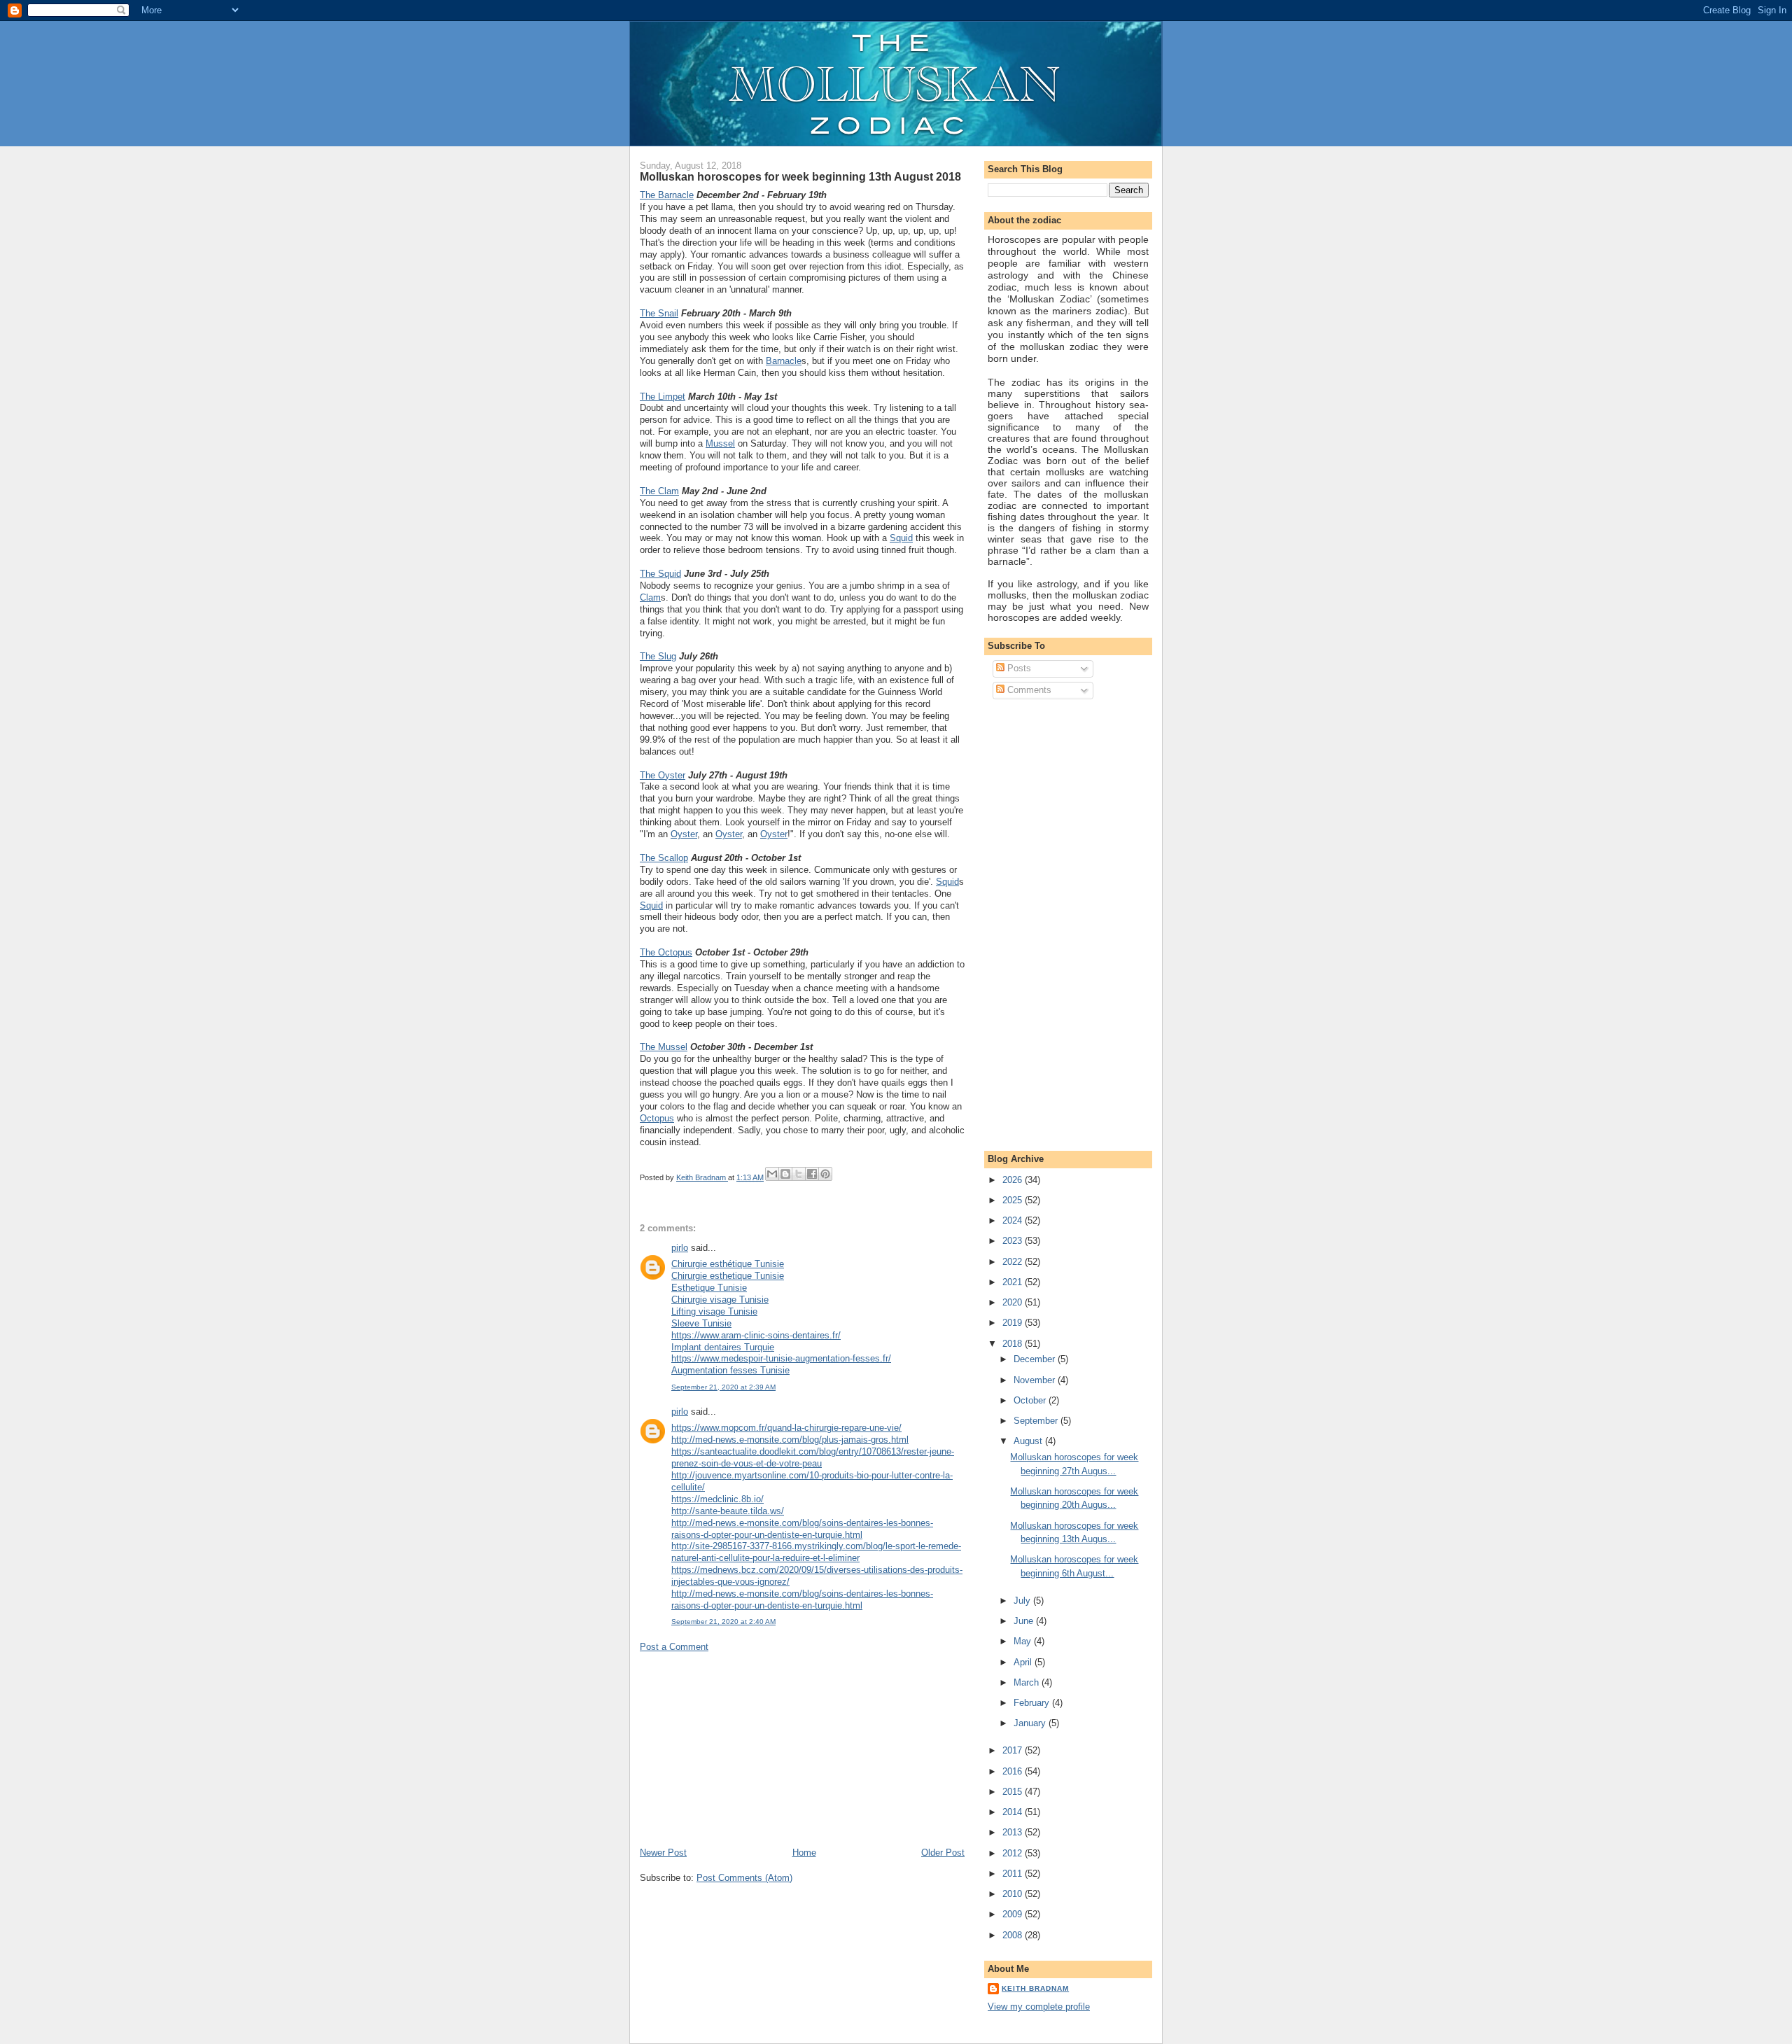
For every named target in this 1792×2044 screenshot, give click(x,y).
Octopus (657, 1118)
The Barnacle (667, 195)
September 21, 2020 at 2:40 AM (723, 1622)
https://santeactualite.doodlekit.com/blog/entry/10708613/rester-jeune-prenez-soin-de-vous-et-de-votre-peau (813, 1457)
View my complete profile (1039, 2007)
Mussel (720, 443)
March (1028, 1682)
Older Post (943, 1853)
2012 (1014, 1853)
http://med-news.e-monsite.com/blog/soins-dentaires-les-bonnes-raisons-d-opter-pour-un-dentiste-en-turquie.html (802, 1529)
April (1024, 1662)
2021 (1014, 1282)
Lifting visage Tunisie (714, 1311)
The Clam (659, 491)
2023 (1014, 1241)
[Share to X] (799, 1174)
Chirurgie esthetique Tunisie (728, 1276)
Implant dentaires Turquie (723, 1347)
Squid (901, 538)
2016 (1014, 1771)
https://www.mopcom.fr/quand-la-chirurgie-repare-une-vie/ (786, 1428)
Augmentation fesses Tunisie (730, 1370)
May (1024, 1641)
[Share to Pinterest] (825, 1174)
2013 (1014, 1832)
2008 (1014, 1935)
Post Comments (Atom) (744, 1878)
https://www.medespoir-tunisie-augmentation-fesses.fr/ (781, 1358)
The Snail (659, 313)
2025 (1014, 1200)
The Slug (658, 656)
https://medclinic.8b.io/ (717, 1499)
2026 (1014, 1180)
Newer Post (663, 1853)
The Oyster (663, 775)
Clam (650, 597)
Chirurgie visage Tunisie (720, 1300)
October (1031, 1400)
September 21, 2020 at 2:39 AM (723, 1387)
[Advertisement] (745, 1749)
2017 (1014, 1750)
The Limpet (663, 397)
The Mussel (664, 1047)
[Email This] (772, 1174)
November (1036, 1380)
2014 (1014, 1812)
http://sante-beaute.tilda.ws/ (728, 1511)
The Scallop (664, 858)
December (1036, 1359)
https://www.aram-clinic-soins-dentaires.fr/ (756, 1335)
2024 (1014, 1220)
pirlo (680, 1248)
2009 (1014, 1914)
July (1023, 1601)
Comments (1028, 690)
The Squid (660, 574)
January (1031, 1723)
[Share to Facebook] (812, 1174)
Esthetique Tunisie (709, 1288)
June (1025, 1621)
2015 (1014, 1792)
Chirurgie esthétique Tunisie (728, 1264)
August (1029, 1441)
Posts (1018, 668)
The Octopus (666, 952)
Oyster (684, 834)
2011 (1014, 1874)
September (1037, 1421)
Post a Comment (674, 1647)
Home (804, 1853)
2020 (1014, 1302)
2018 (1014, 1344)
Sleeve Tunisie (701, 1323)
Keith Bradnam (1035, 1988)
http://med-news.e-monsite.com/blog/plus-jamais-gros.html (790, 1440)
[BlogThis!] (785, 1174)
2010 (1014, 1894)
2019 (1014, 1323)
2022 (1014, 1262)
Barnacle (784, 361)
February (1033, 1703)
